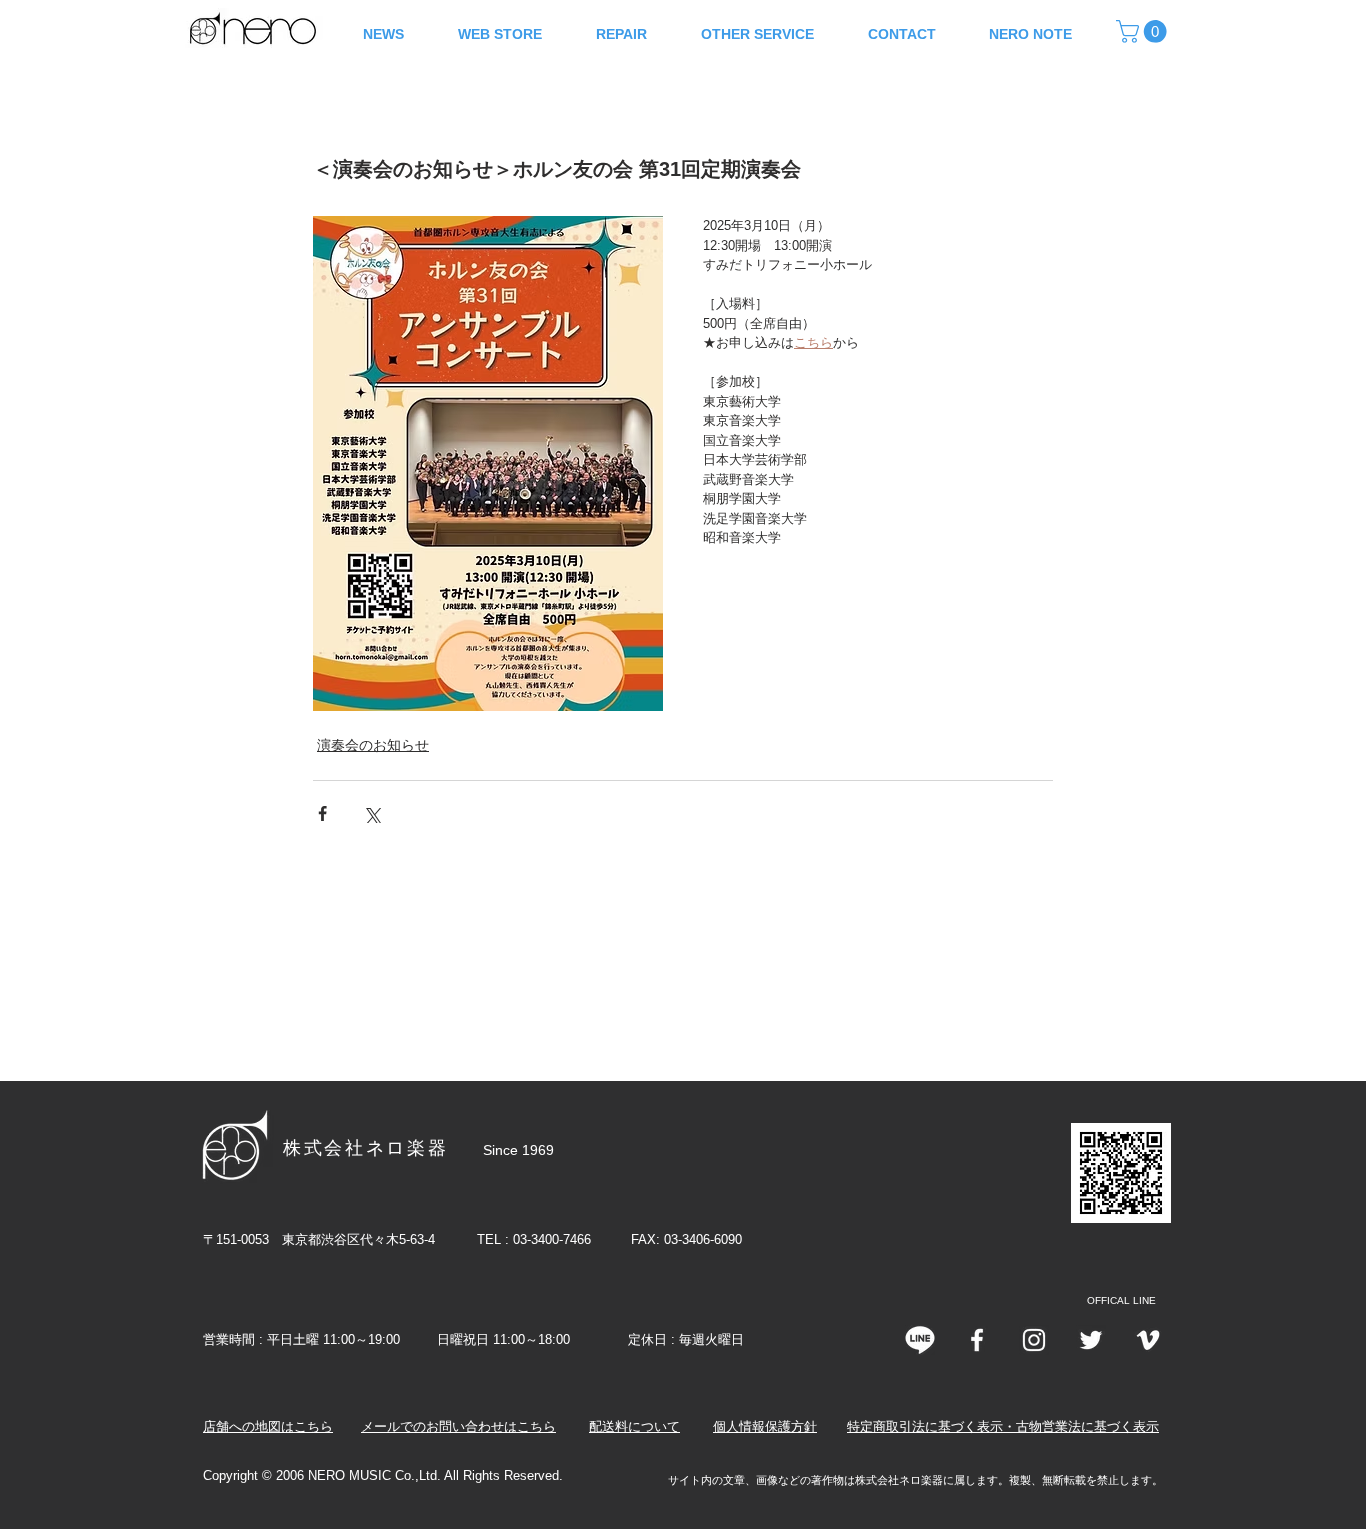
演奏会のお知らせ (373, 745)
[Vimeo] (1148, 1340)
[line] (920, 1340)
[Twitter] (1091, 1340)
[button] (1144, 31)
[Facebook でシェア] (322, 813)
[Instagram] (1034, 1340)
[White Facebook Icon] (977, 1340)
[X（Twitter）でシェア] (371, 813)
